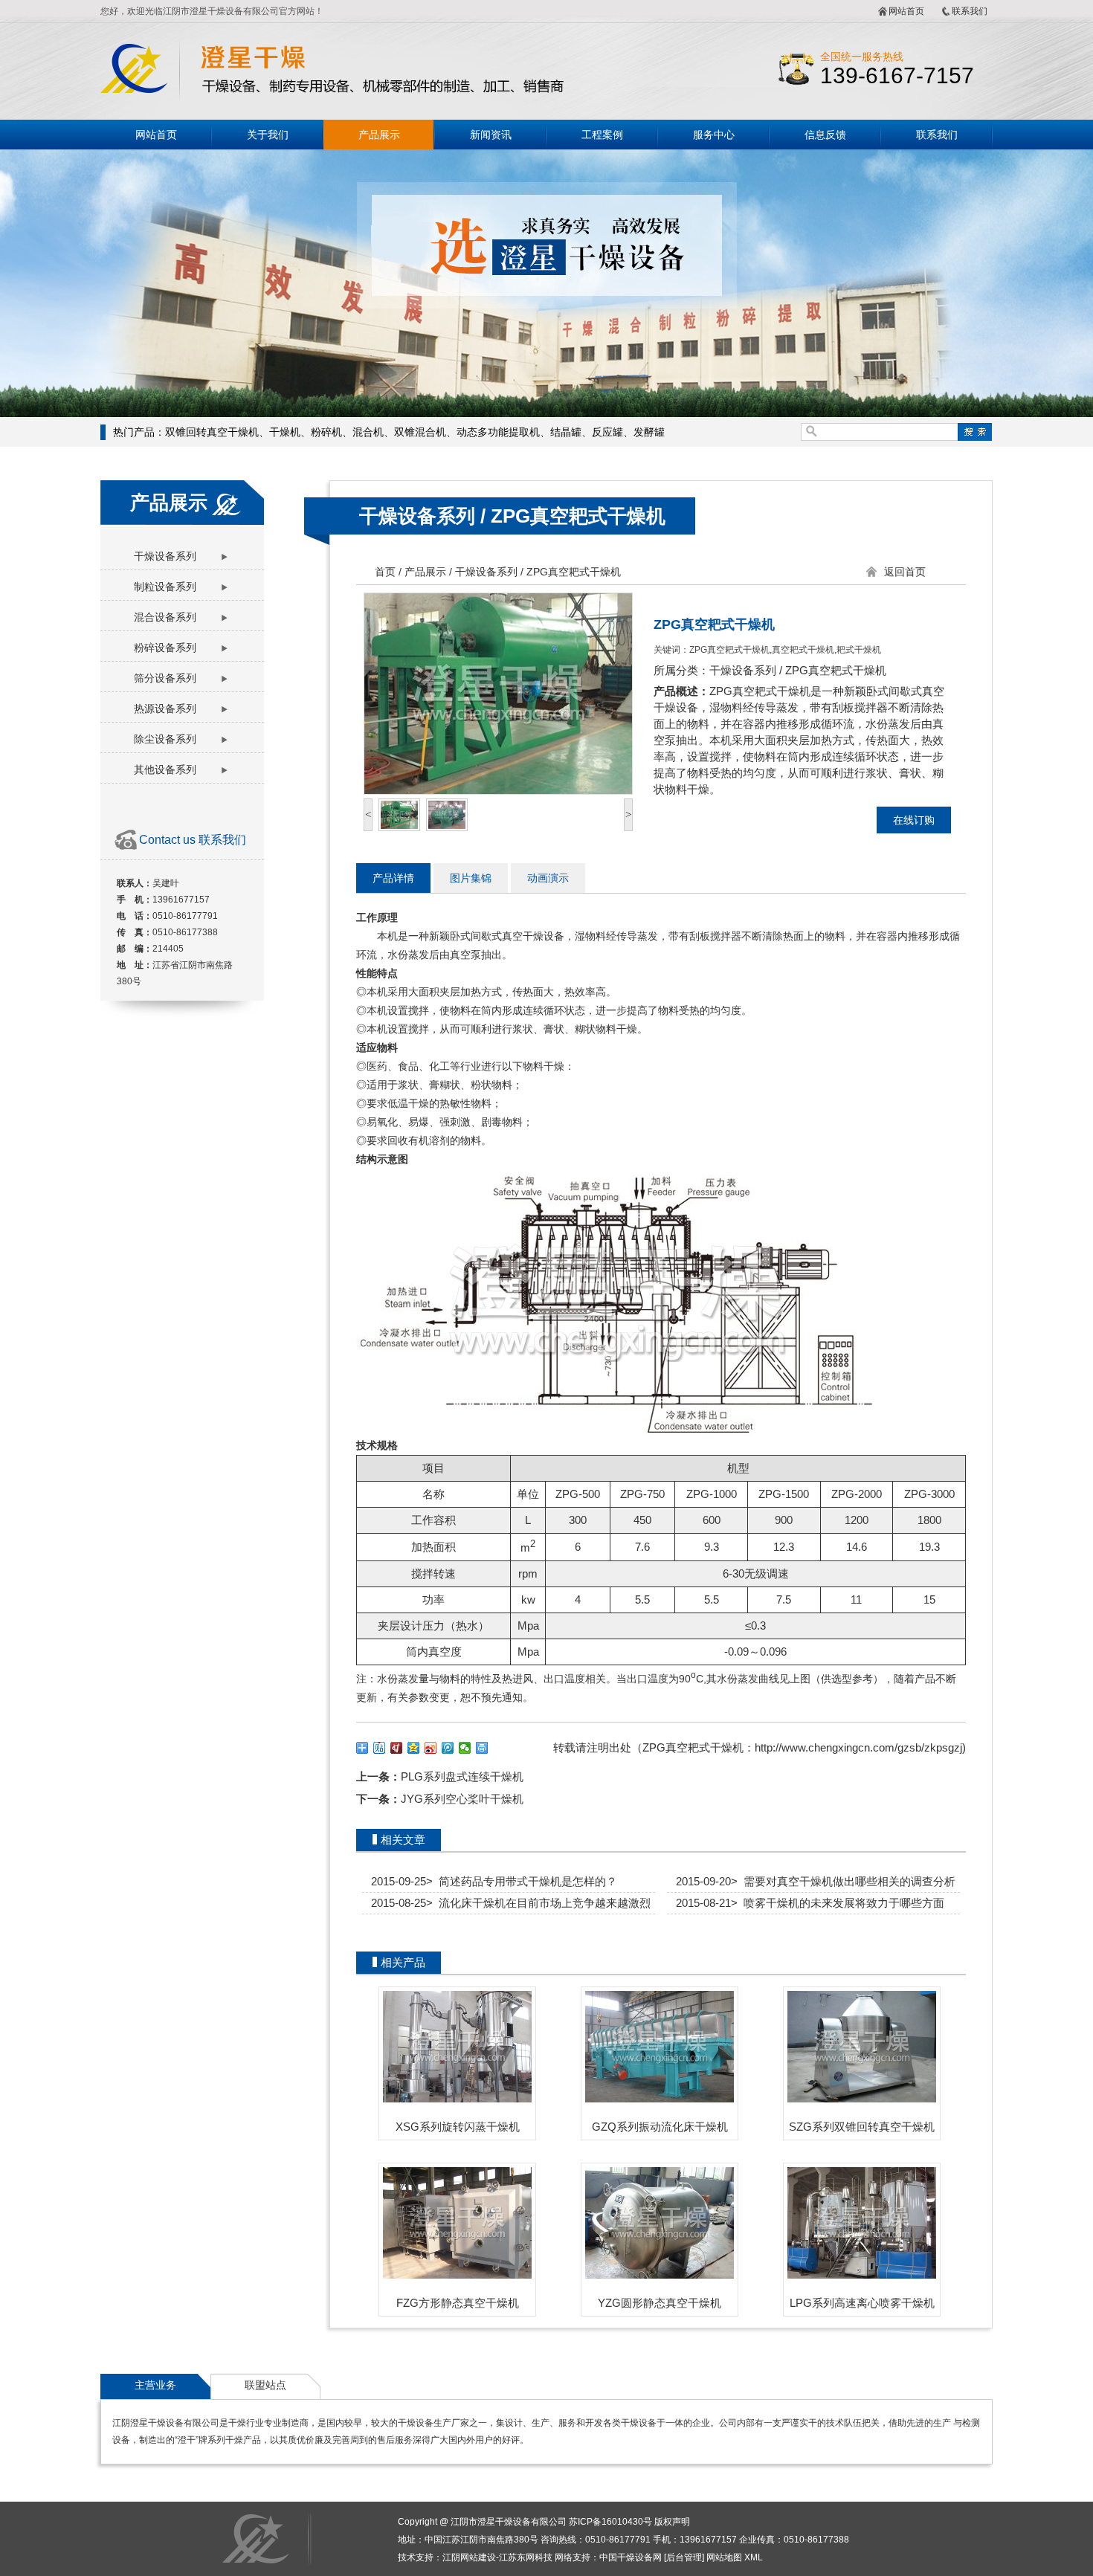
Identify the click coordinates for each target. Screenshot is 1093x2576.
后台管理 (684, 2557)
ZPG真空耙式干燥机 (578, 516)
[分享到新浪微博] (431, 1748)
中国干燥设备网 (631, 2557)
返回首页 (905, 572)
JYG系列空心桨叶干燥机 (462, 1799)
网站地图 (724, 2557)
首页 (385, 572)
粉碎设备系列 (165, 648)
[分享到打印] (482, 1748)
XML (754, 2557)
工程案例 (602, 135)
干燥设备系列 (165, 556)
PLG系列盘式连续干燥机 (462, 1776)
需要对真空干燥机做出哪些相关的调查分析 (843, 1881)
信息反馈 (825, 135)
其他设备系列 (165, 769)
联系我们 (970, 11)
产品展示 (379, 135)
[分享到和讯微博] (397, 1748)
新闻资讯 (491, 135)
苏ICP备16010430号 (610, 2522)
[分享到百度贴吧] (380, 1748)
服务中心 (714, 135)
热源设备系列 (165, 708)
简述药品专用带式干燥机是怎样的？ (522, 1881)
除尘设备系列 (165, 739)
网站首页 (906, 11)
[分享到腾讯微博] (448, 1748)
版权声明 (672, 2522)
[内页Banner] (546, 283)
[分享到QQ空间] (414, 1748)
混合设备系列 (165, 617)
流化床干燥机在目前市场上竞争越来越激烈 (538, 1903)
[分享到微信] (465, 1748)
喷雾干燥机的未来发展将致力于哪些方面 (838, 1903)
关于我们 (268, 135)
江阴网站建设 (469, 2557)
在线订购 (914, 820)
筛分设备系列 (165, 678)
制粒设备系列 (165, 587)
